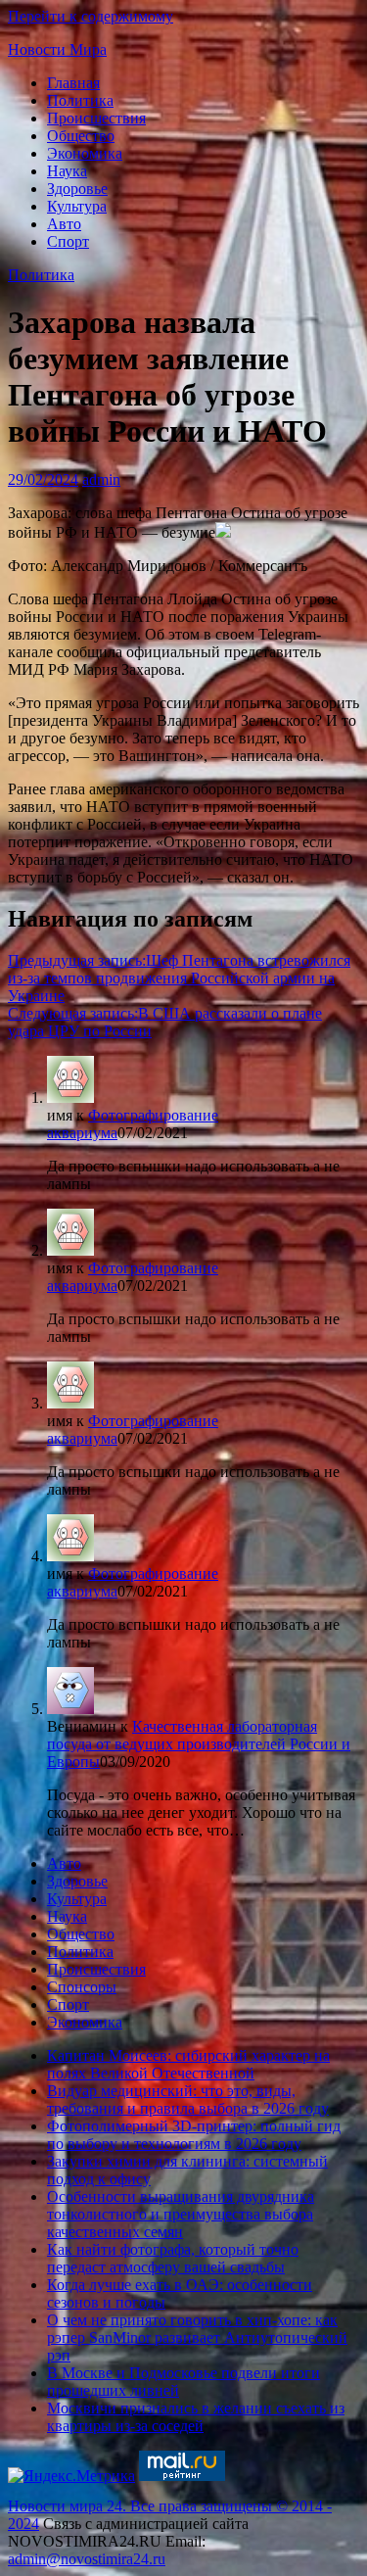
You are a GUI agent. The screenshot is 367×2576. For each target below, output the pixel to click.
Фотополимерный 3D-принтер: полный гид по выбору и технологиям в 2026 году (194, 2135)
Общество (81, 136)
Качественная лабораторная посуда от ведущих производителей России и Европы (199, 1744)
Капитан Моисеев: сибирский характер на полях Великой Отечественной (188, 2064)
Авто (64, 224)
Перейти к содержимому (91, 16)
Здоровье (77, 189)
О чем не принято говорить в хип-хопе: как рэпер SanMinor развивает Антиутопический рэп (197, 2337)
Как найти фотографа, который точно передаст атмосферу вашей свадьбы (173, 2258)
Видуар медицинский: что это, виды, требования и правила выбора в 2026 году (188, 2099)
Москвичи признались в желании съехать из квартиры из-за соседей (196, 2417)
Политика (80, 100)
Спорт (68, 241)
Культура (77, 206)
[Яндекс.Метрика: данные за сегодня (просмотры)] (71, 2476)
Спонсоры (82, 1987)
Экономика (85, 153)
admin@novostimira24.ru (87, 2559)
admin (101, 479)
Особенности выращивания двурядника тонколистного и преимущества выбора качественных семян (181, 2214)
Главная (73, 83)
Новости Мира (57, 49)
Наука (67, 171)
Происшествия (96, 118)
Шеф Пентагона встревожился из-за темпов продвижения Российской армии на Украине (179, 978)
